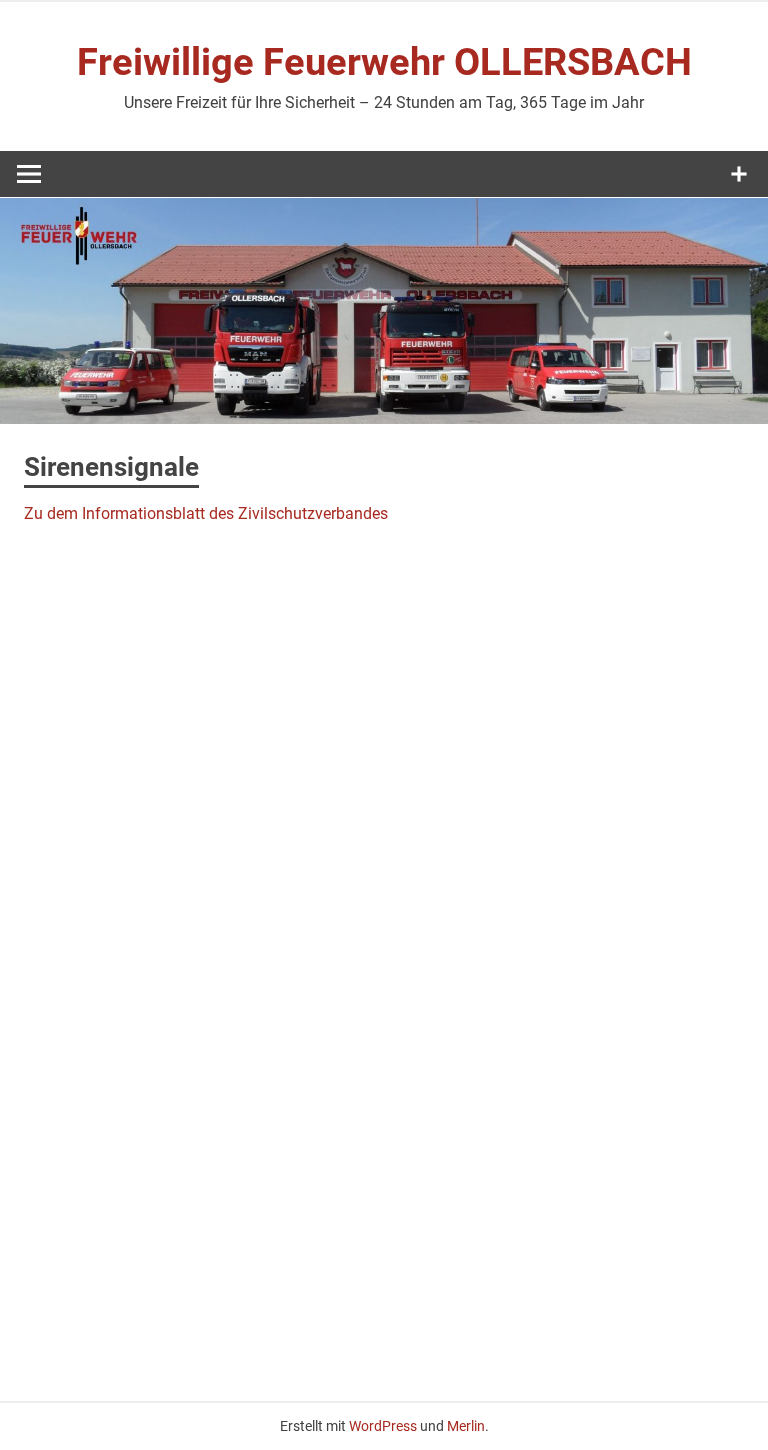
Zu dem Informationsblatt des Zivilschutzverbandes (206, 513)
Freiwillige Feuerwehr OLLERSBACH (384, 62)
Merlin (466, 1426)
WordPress (383, 1426)
